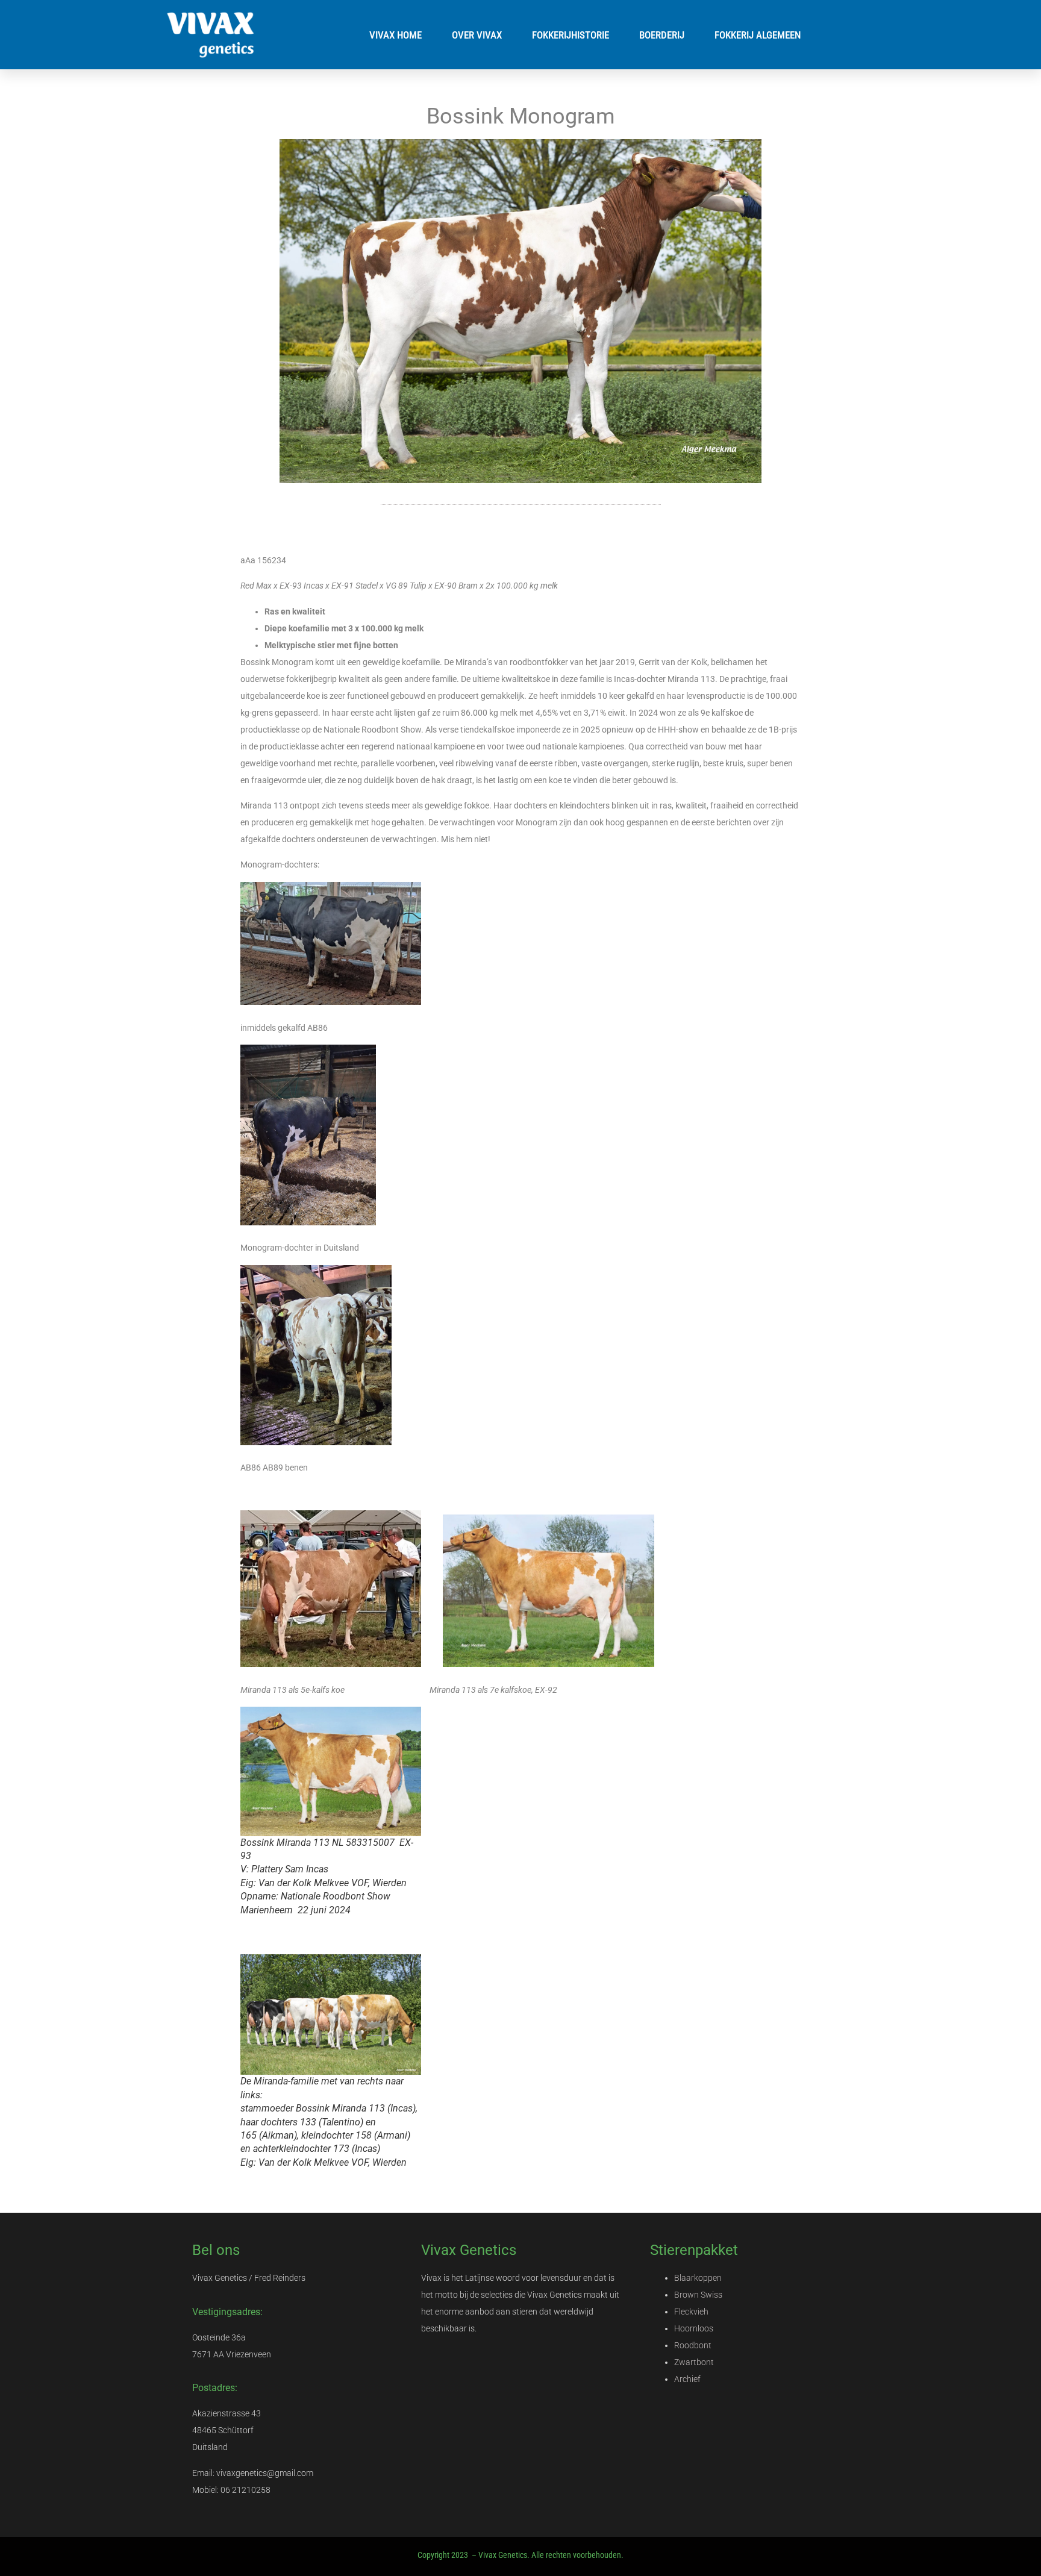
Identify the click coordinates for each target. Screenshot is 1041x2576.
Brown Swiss (698, 2295)
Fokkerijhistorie (571, 35)
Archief (687, 2379)
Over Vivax (477, 35)
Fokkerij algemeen (758, 35)
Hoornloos (694, 2328)
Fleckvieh (691, 2312)
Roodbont (693, 2345)
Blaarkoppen (698, 2278)
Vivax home (395, 35)
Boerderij (662, 35)
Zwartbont (694, 2362)
